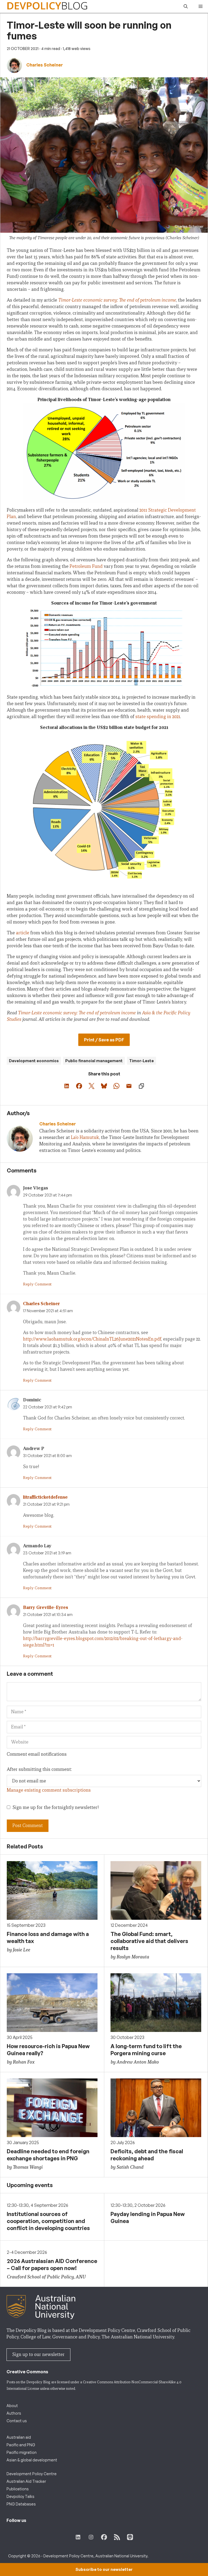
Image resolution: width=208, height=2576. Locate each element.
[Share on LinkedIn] (67, 1086)
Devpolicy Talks (20, 2496)
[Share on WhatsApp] (116, 1086)
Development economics (34, 1061)
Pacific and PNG (21, 2445)
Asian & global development (32, 2460)
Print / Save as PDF (104, 1040)
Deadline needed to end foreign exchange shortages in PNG (48, 2155)
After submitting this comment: (39, 1769)
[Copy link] (141, 1086)
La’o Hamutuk (85, 1137)
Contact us (17, 2421)
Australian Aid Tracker (26, 2481)
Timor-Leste (142, 1061)
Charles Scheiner (41, 1304)
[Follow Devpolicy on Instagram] (91, 2537)
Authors (14, 2413)
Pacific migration (22, 2452)
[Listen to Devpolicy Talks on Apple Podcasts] (130, 2537)
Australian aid (19, 2437)
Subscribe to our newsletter (104, 2569)
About (12, 2406)
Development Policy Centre (32, 2474)
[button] (186, 6)
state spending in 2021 (158, 717)
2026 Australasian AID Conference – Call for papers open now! (52, 2265)
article (23, 933)
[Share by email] (129, 1086)
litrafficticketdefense (45, 1497)
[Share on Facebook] (79, 1086)
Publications (18, 2489)
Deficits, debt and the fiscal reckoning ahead (147, 2155)
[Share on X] (92, 1086)
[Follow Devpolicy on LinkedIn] (78, 2537)
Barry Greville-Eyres (45, 1607)
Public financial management (94, 1061)
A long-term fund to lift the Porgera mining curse (146, 2050)
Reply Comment (37, 1284)
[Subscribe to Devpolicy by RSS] (117, 2537)
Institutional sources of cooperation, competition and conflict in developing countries (48, 2221)
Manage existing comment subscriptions (49, 1790)
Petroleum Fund (86, 566)
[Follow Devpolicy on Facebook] (104, 2537)
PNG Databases (21, 2504)
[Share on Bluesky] (104, 1086)
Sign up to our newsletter (38, 2355)
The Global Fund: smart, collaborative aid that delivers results (149, 1941)
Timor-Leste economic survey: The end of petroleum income (117, 300)
